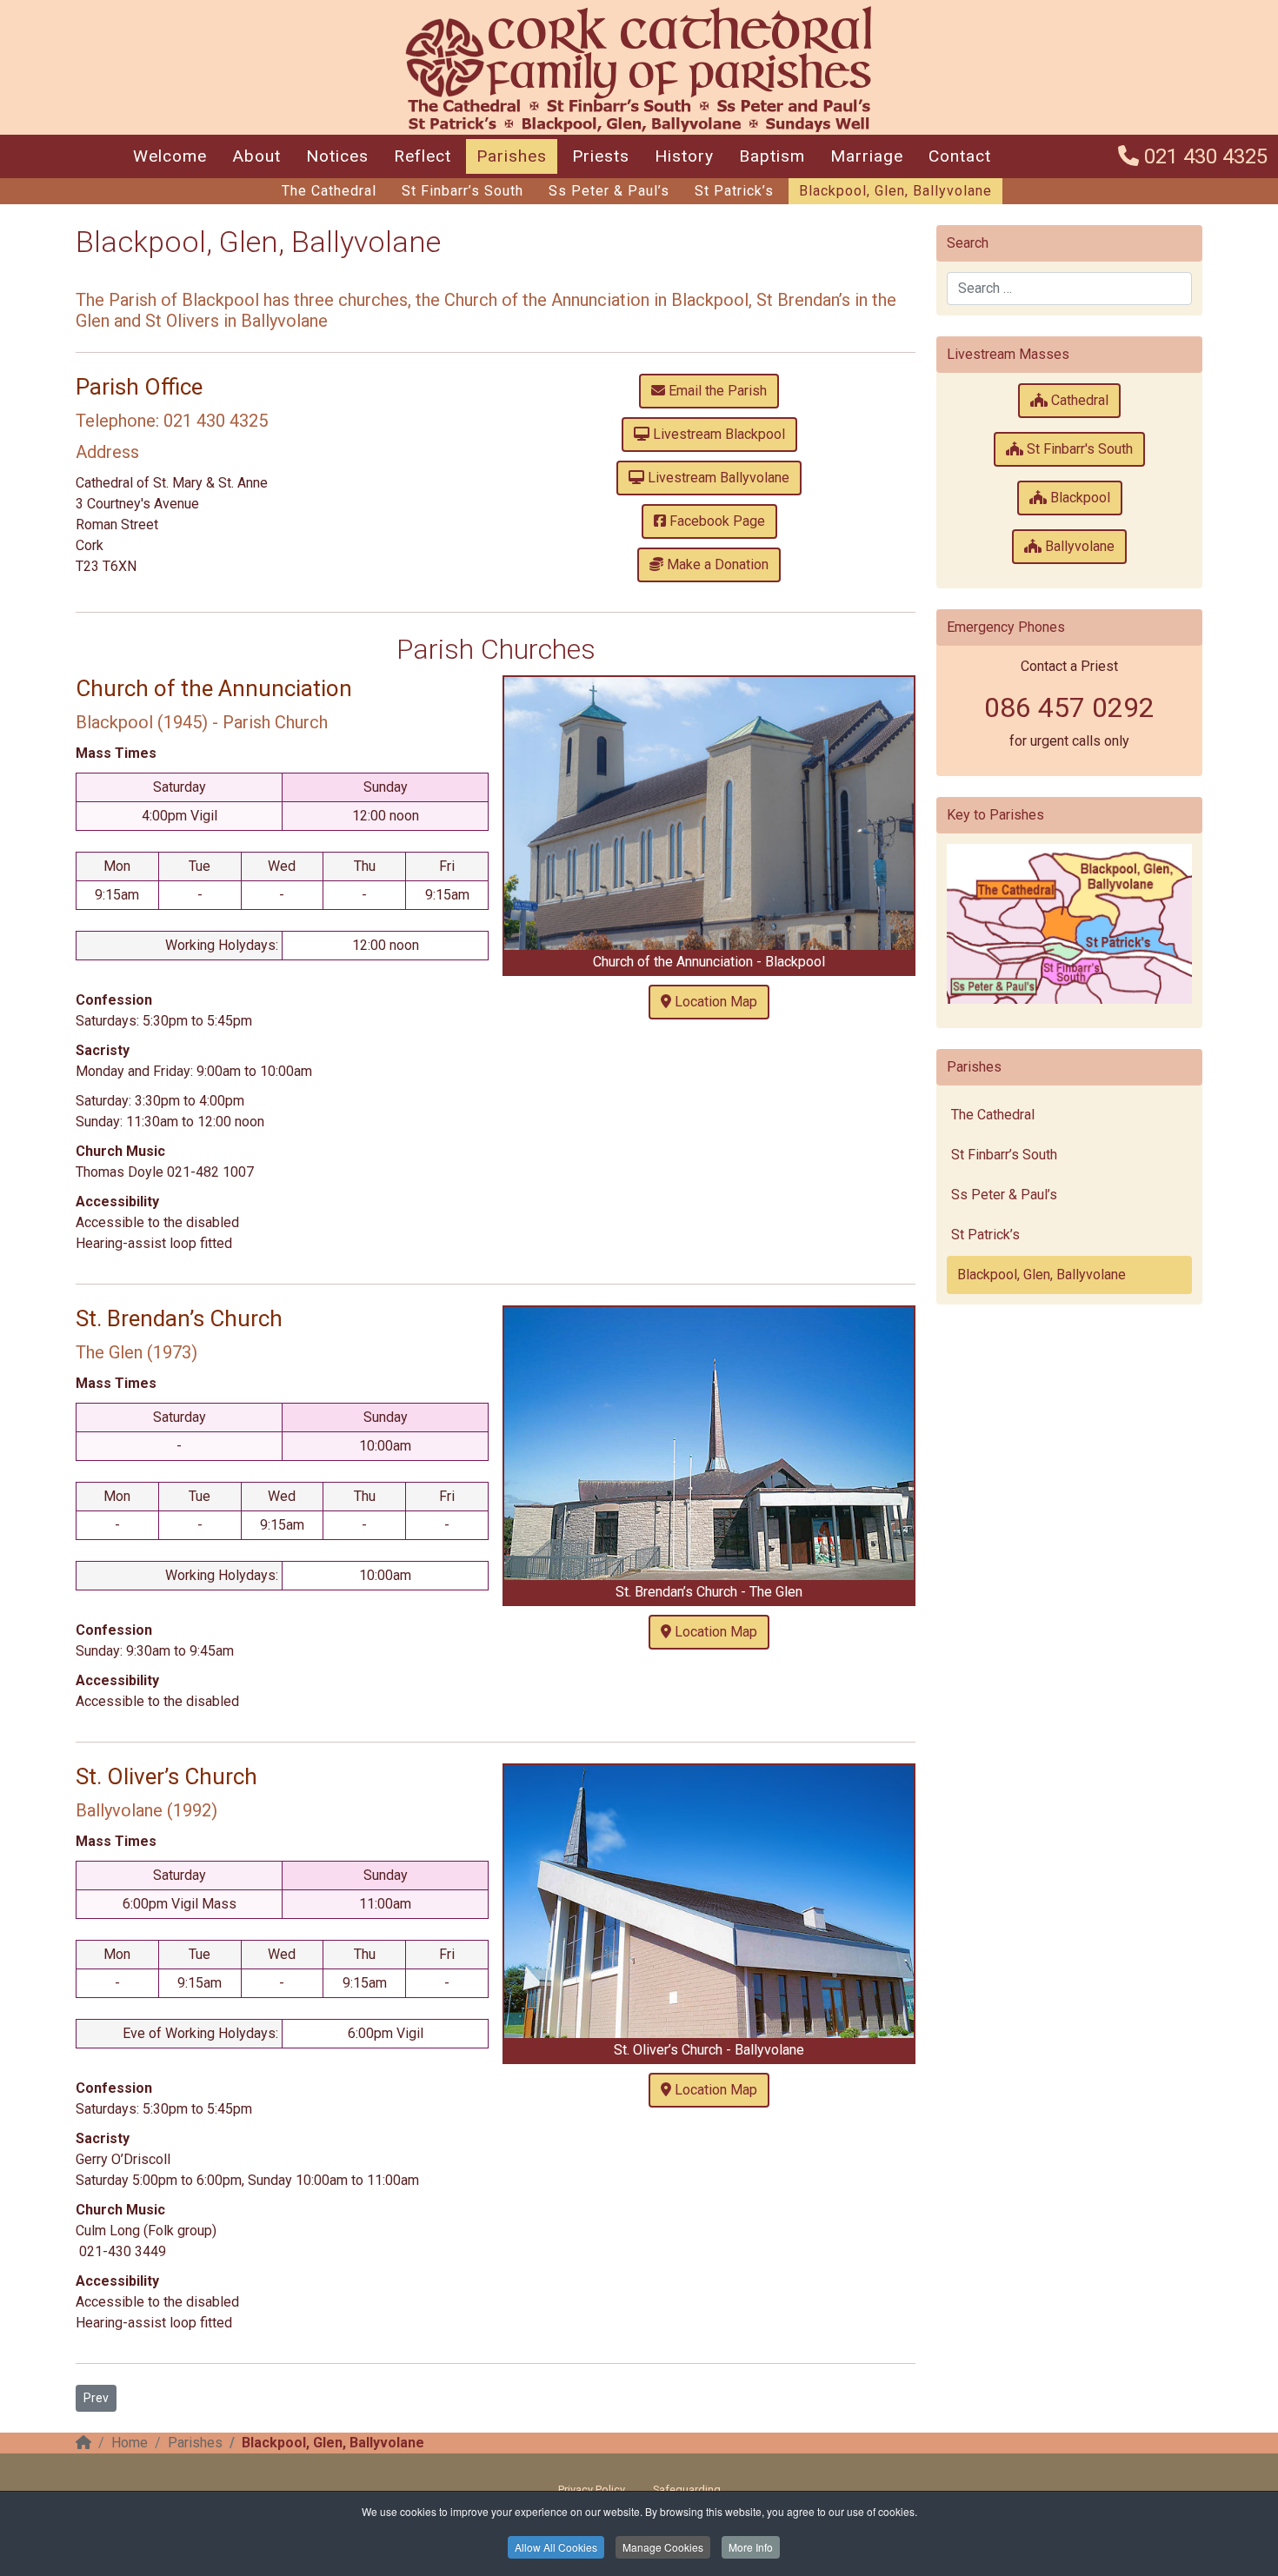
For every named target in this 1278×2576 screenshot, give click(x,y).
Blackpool (1078, 498)
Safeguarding (687, 2490)
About (256, 156)
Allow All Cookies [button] (556, 2547)
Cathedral (1078, 400)
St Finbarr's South (1078, 449)
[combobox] (1069, 289)
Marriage (867, 156)
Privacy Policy (592, 2490)
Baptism (772, 156)
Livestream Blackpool (717, 434)
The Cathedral (329, 191)
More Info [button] (751, 2547)
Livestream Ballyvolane (717, 478)
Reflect (423, 156)
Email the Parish (716, 391)
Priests (601, 156)
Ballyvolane (1078, 546)
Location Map (714, 1002)
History (684, 156)
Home (130, 2443)
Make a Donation (716, 564)
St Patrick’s (734, 191)
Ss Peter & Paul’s (609, 191)
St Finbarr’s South (463, 191)
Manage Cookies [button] (663, 2547)
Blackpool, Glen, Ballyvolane (895, 191)
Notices (337, 156)
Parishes (512, 156)
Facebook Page (716, 521)
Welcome (170, 156)
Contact (960, 156)
